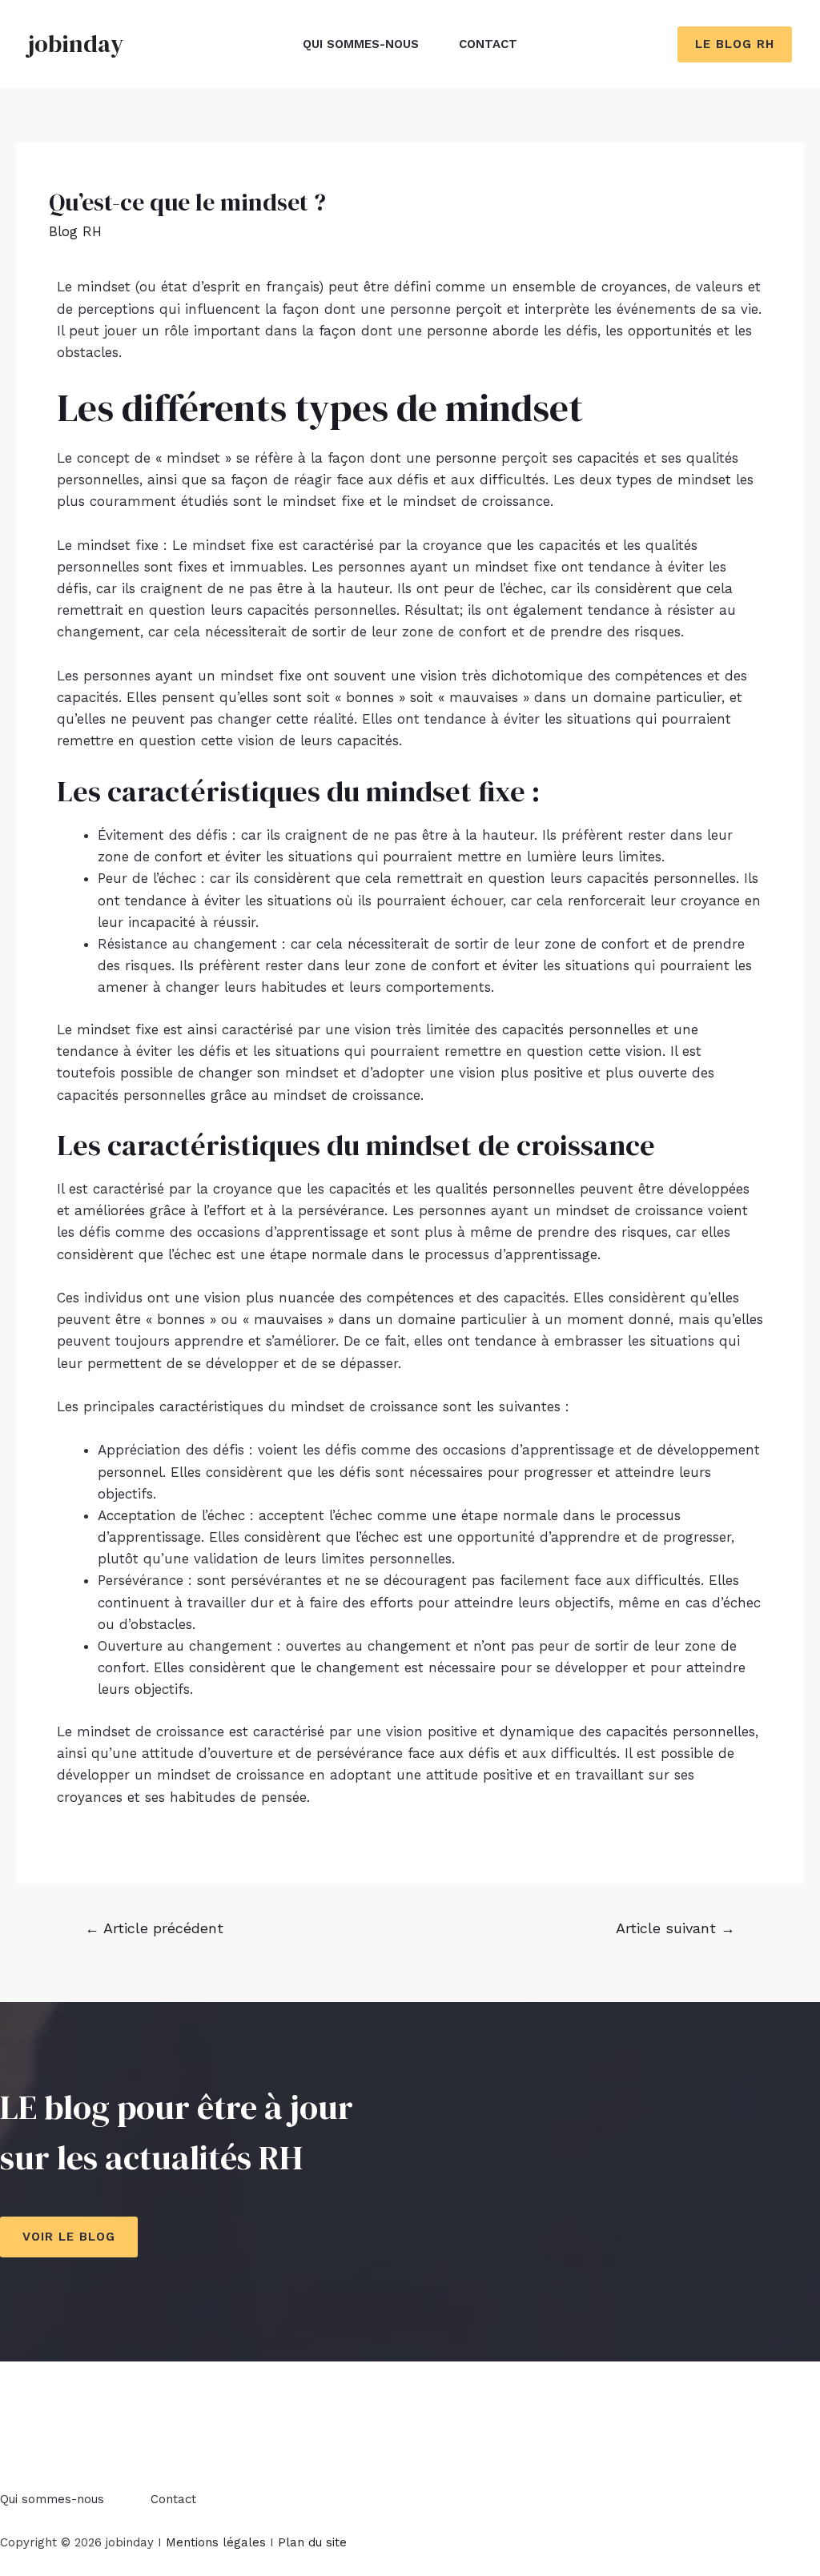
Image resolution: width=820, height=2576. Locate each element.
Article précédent (154, 1928)
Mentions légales (216, 2542)
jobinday (76, 44)
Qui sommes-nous (361, 44)
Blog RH (75, 231)
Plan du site (312, 2542)
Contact (488, 44)
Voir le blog (69, 2237)
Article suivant (675, 1928)
